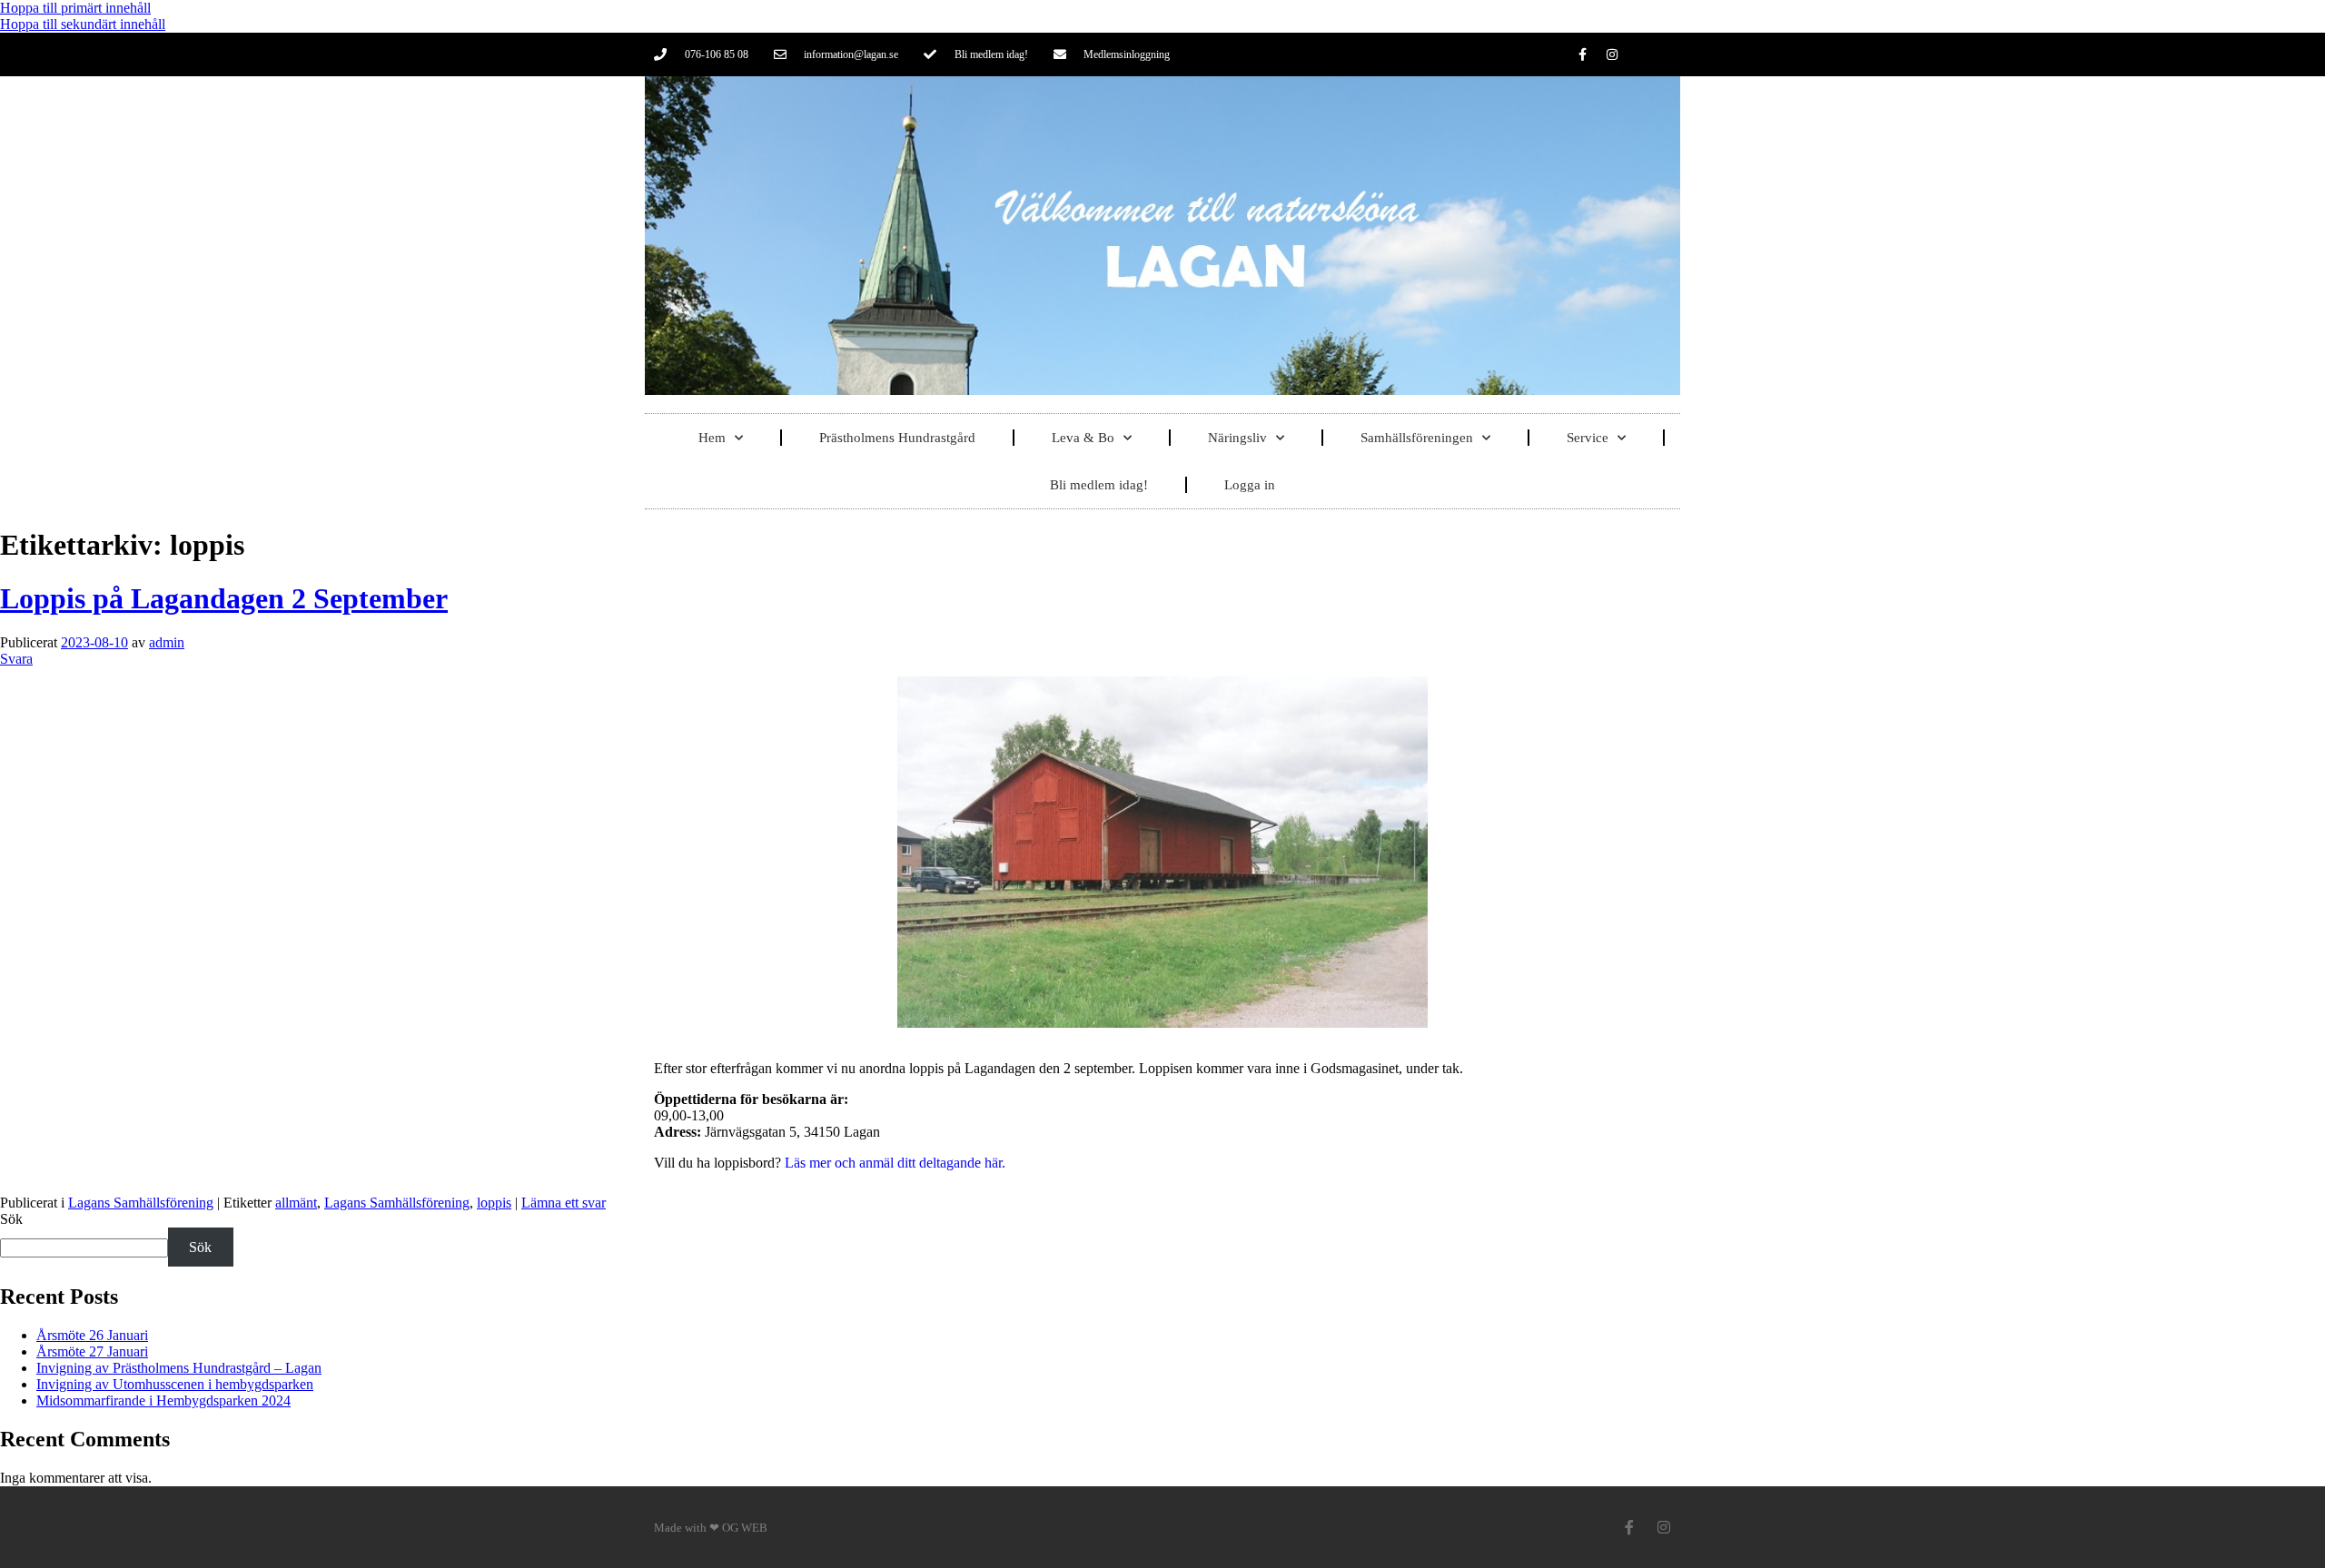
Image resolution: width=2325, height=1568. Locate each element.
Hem (712, 438)
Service (1588, 438)
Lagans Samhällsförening (141, 1203)
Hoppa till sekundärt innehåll (83, 24)
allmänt (296, 1203)
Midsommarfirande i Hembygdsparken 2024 (163, 1400)
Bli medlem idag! (1099, 485)
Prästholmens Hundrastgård (897, 438)
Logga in (1250, 485)
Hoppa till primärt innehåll (75, 8)
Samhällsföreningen (1417, 438)
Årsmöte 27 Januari (92, 1351)
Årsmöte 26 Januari (92, 1335)
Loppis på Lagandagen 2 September (224, 598)
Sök (11, 1219)
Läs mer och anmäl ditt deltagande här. (895, 1163)
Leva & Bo (1083, 438)
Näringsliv (1237, 438)
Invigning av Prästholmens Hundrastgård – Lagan (179, 1368)
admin (167, 642)
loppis (494, 1203)
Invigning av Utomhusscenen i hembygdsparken (175, 1384)
